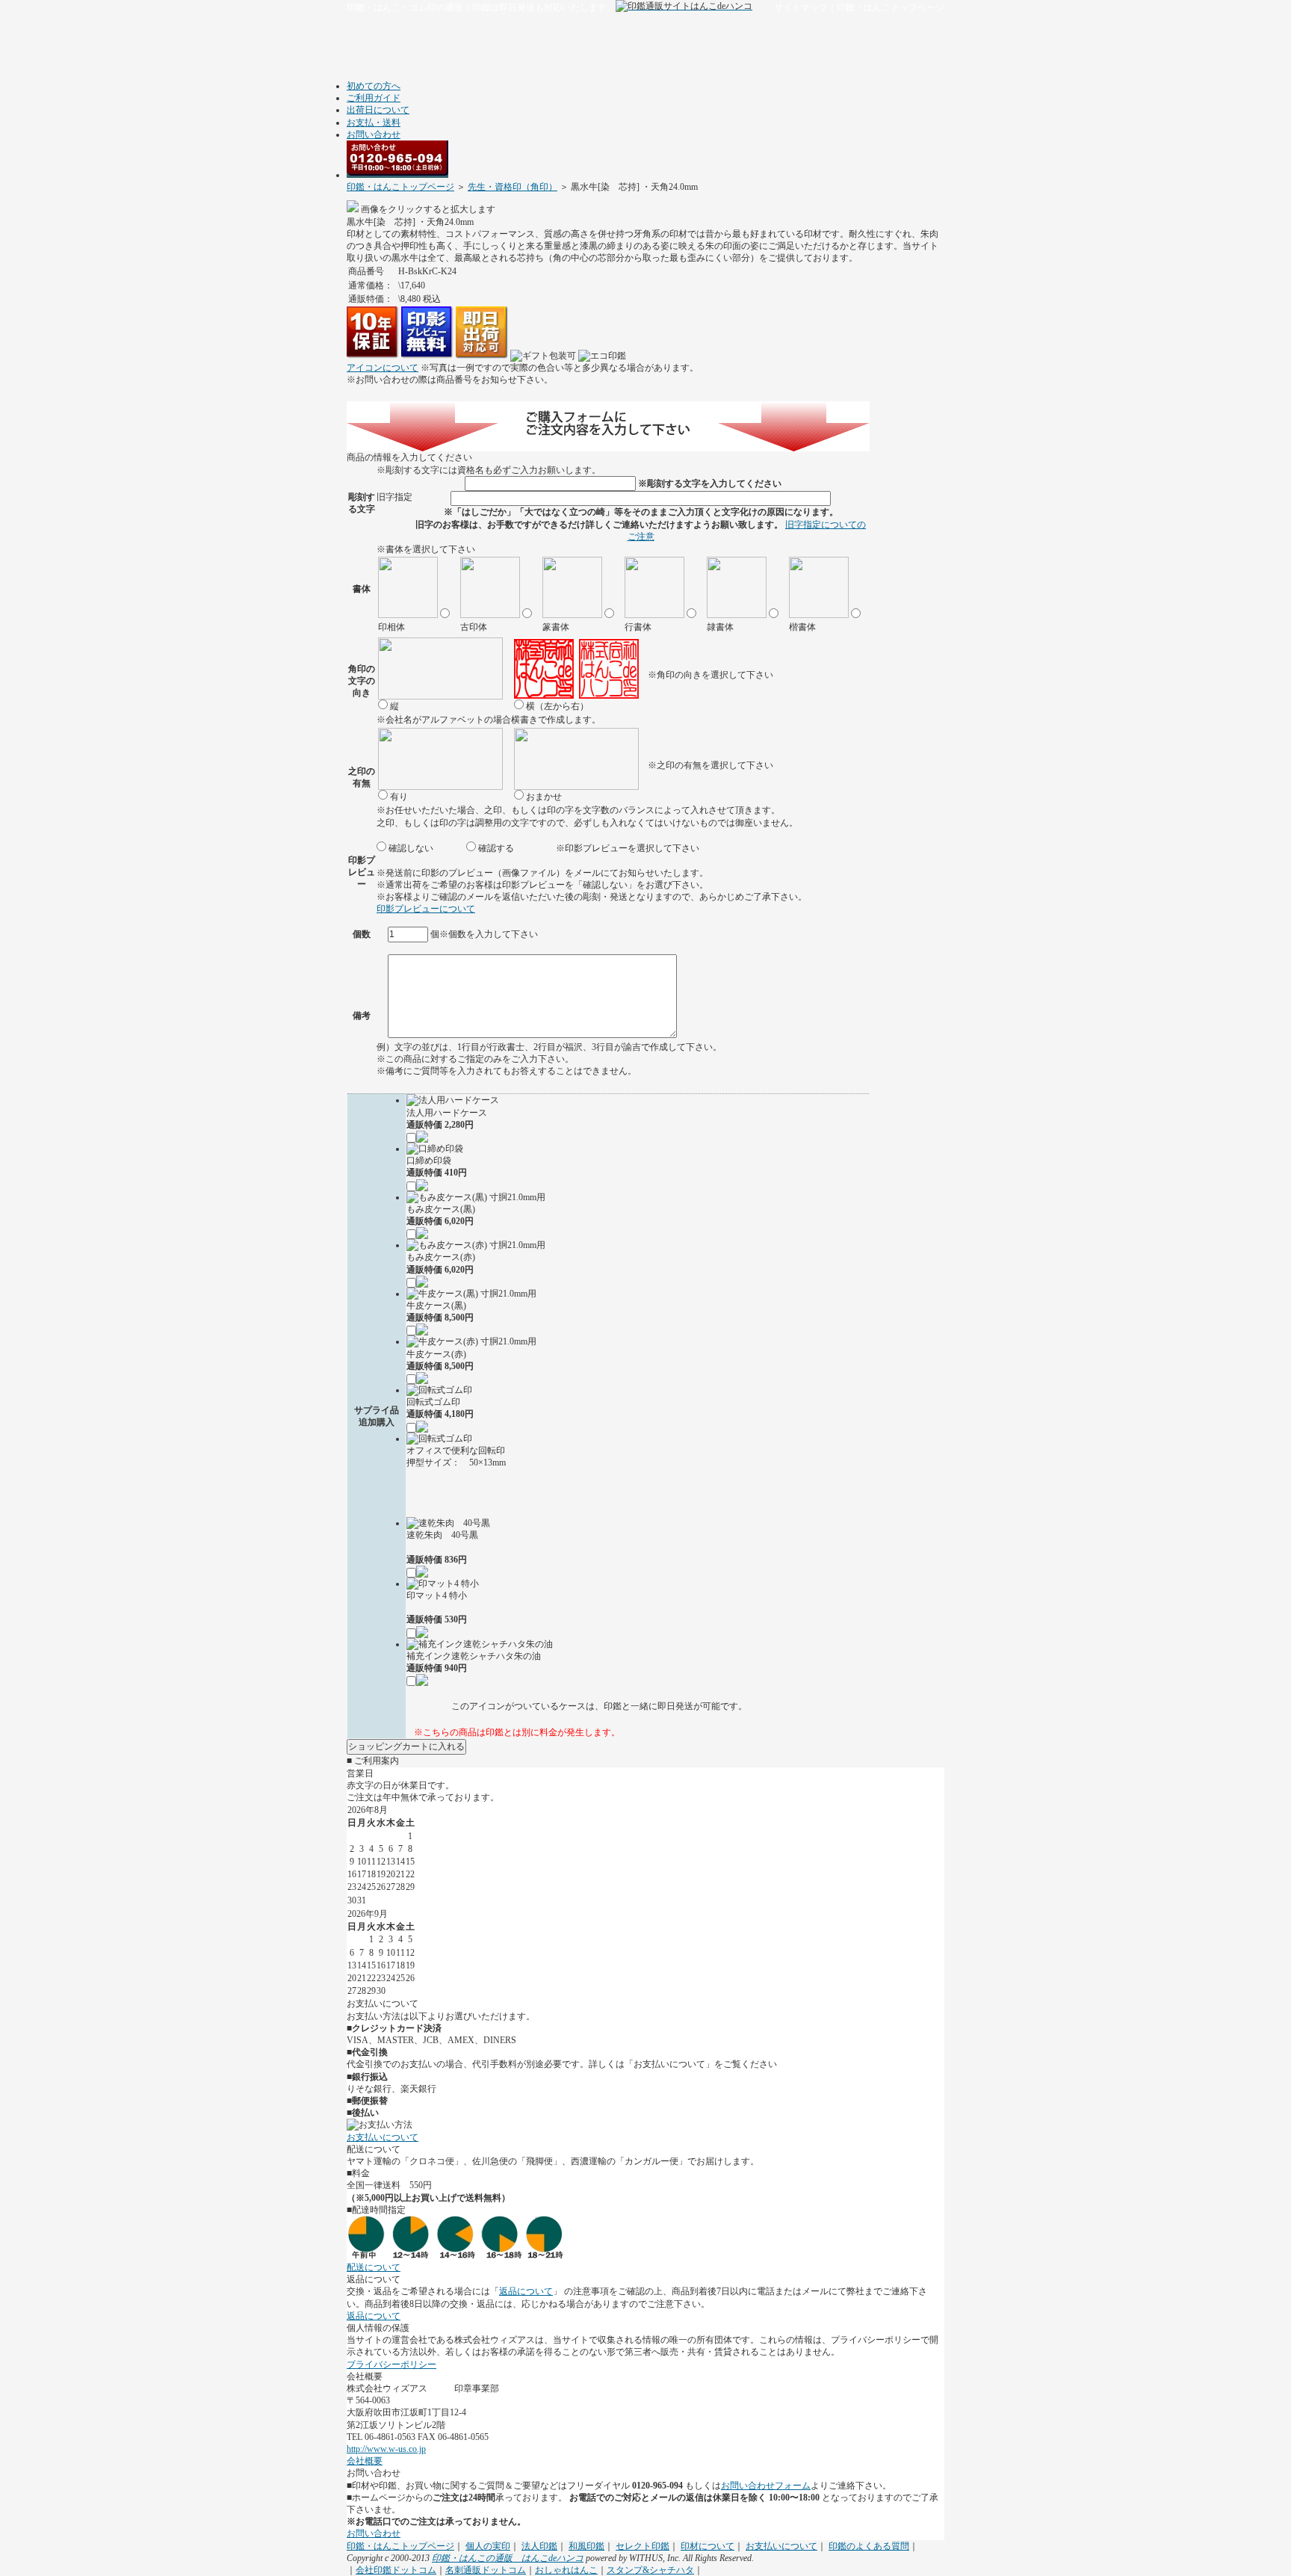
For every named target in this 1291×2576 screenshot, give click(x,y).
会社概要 (365, 2461)
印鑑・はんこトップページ (891, 7)
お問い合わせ (374, 135)
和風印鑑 (586, 2546)
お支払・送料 (374, 123)
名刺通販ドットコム (486, 2570)
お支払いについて (383, 2137)
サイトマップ (801, 7)
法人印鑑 (539, 2546)
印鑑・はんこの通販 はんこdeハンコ (508, 2558)
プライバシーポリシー (391, 2365)
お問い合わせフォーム (766, 2486)
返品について (526, 2291)
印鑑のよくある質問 (869, 2546)
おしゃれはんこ (566, 2570)
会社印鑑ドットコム (396, 2570)
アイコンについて (383, 368)
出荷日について (378, 110)
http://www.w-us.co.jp (386, 2449)
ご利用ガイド (374, 98)
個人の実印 (488, 2546)
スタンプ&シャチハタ (650, 2570)
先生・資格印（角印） (513, 187)
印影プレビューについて (426, 909)
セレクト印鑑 (643, 2546)
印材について (708, 2546)
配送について (374, 2267)
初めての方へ (374, 86)
